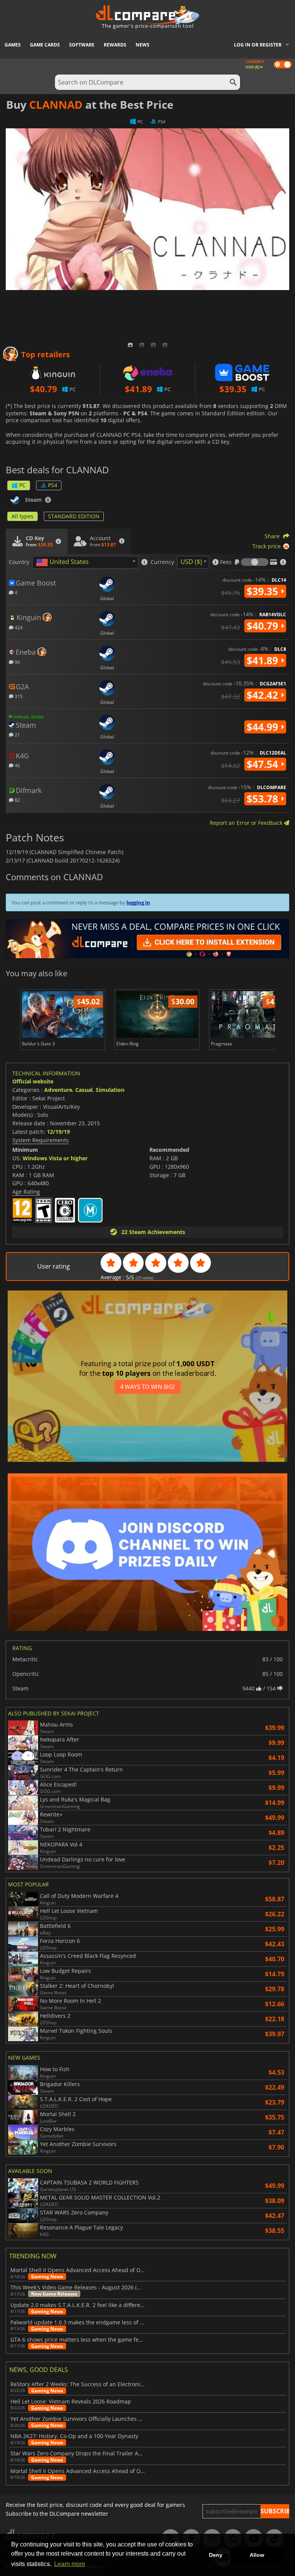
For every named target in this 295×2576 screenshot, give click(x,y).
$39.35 (264, 591)
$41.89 (264, 660)
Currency (162, 562)
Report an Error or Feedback (247, 823)
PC (22, 485)
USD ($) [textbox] (191, 562)
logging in (138, 902)
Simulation (110, 1090)
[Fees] (255, 562)
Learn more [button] (70, 2564)
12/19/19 (58, 1132)
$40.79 (264, 626)
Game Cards (45, 45)
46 (17, 765)
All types (22, 516)
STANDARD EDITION (74, 516)
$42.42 (264, 695)
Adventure (58, 1090)
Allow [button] (257, 2555)
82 (17, 800)
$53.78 (264, 799)
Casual (84, 1090)
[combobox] (85, 562)
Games (13, 45)
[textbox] (64, 562)
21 (17, 734)
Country (19, 562)
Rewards (115, 45)
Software (82, 45)
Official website (33, 1081)
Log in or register (258, 45)
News (143, 45)
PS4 (53, 485)
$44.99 (264, 727)
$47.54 (264, 764)
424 (18, 627)
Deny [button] (216, 2555)
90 (17, 662)
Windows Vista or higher (55, 1158)
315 (18, 696)
